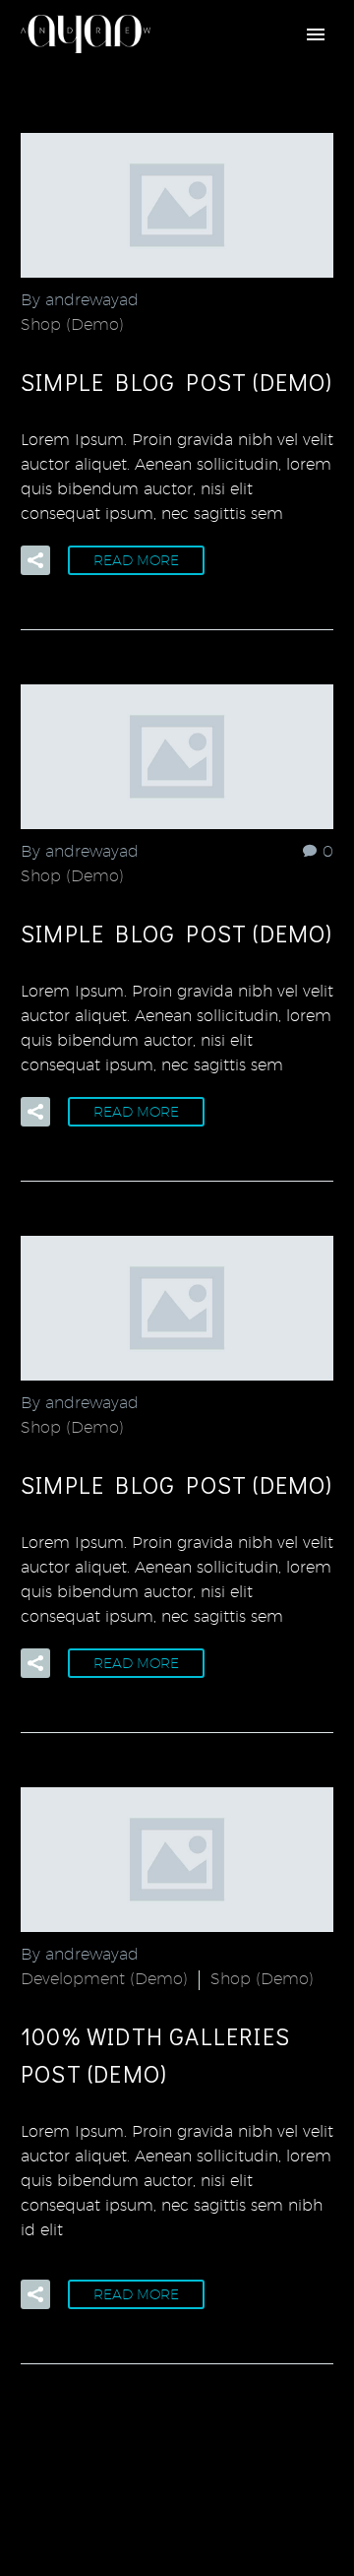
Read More (136, 560)
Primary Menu (316, 34)
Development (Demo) (104, 1979)
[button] (35, 560)
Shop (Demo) (72, 324)
